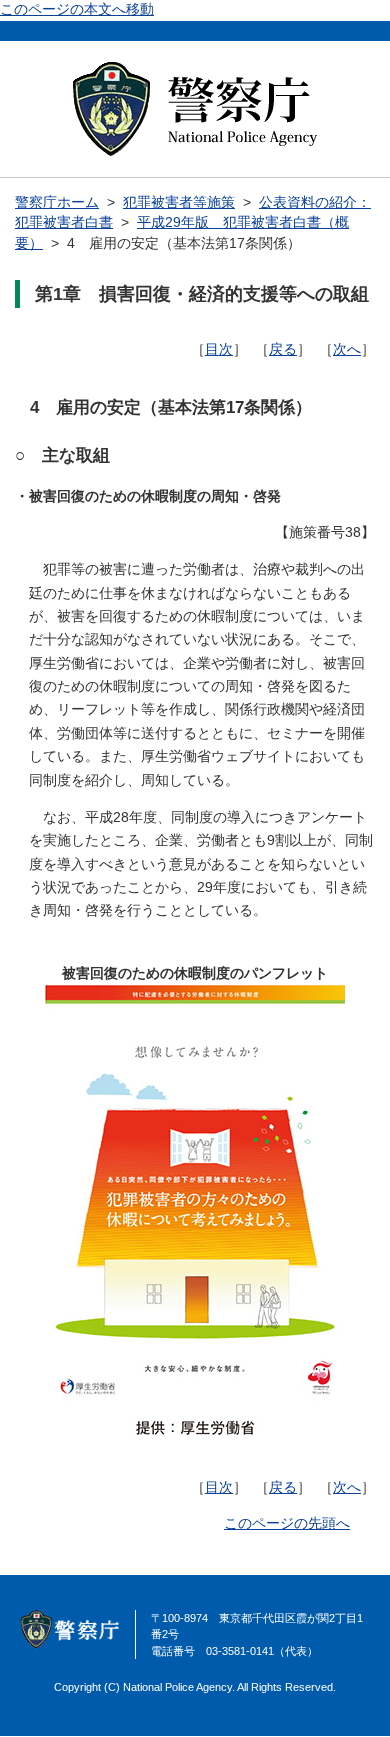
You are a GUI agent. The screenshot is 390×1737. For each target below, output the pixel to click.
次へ (347, 349)
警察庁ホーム (57, 202)
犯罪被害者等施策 (179, 202)
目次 (219, 349)
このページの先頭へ (287, 1523)
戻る (283, 349)
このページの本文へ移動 (77, 9)
